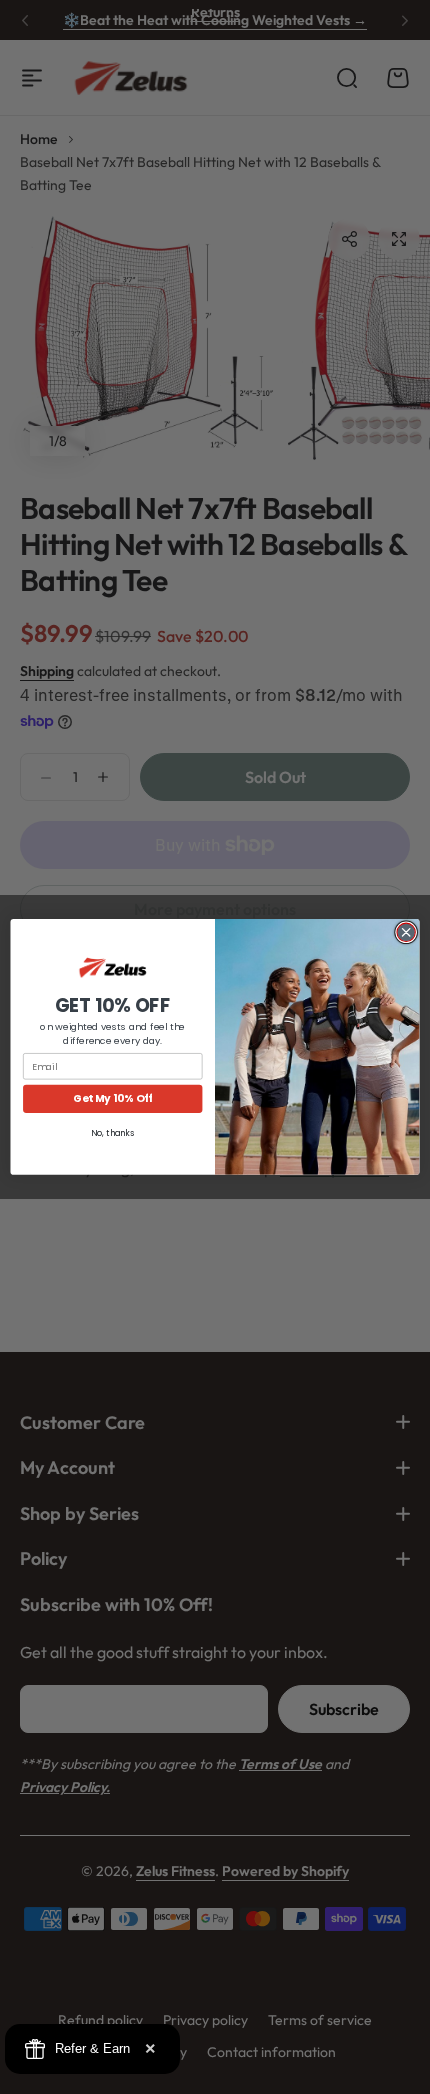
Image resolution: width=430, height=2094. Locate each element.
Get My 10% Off (112, 1099)
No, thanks (112, 1133)
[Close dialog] (406, 932)
